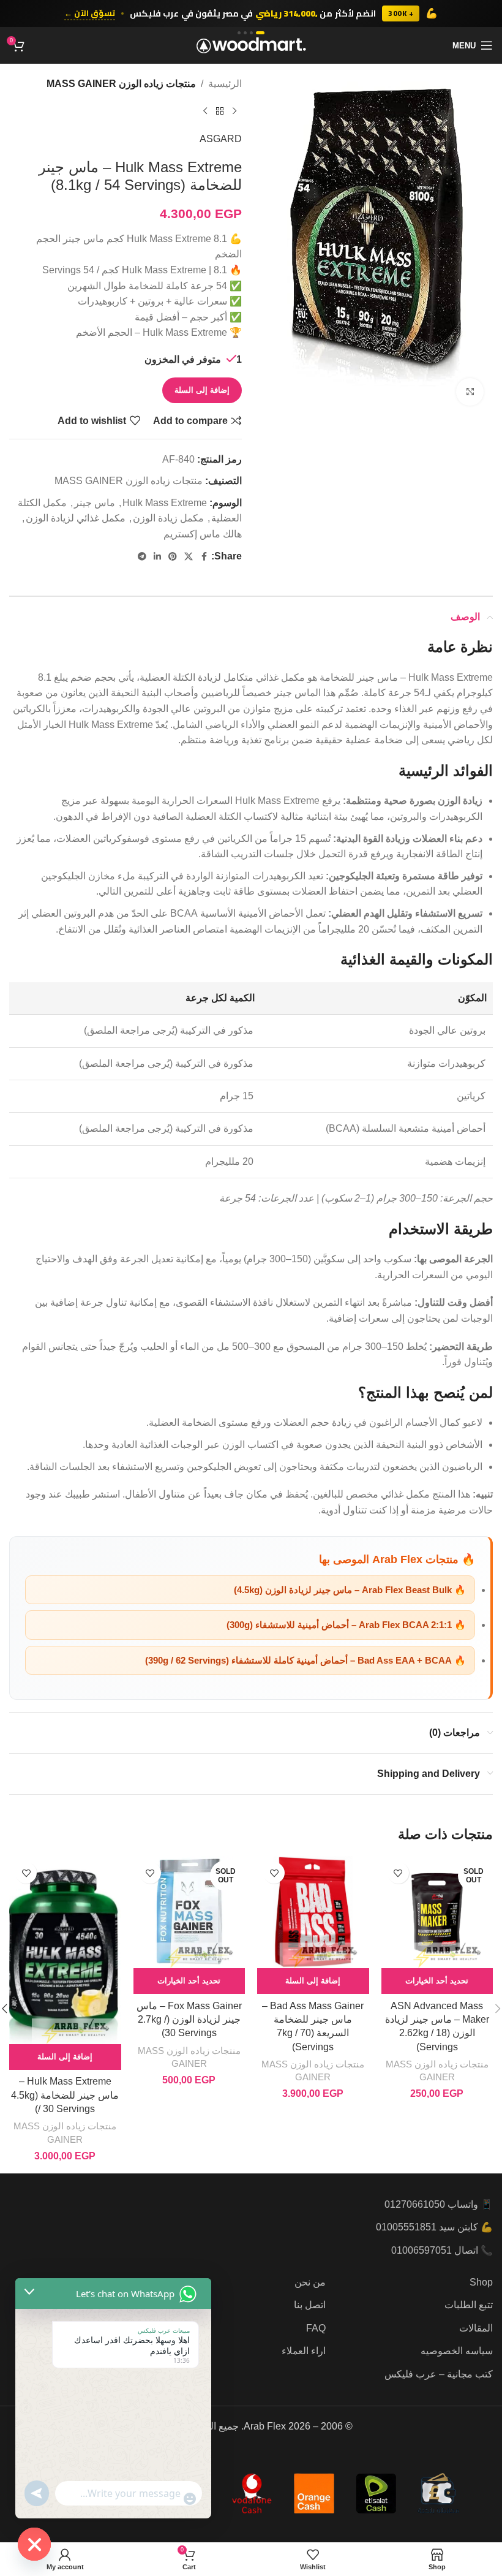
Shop (481, 2282)
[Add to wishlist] (398, 1873)
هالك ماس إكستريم (203, 534)
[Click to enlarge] (470, 392)
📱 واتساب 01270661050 (439, 2204)
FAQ (316, 2328)
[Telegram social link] (142, 557)
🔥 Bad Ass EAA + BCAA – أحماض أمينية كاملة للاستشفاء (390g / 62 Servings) (305, 1660)
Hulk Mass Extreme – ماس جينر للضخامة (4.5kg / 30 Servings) (65, 2095)
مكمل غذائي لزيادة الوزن (76, 518)
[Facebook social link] (204, 557)
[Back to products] (220, 112)
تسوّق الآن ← (90, 13)
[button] (313, 1981)
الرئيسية (225, 84)
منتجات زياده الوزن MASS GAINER (121, 84)
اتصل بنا (310, 2305)
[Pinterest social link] (173, 557)
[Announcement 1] (260, 33)
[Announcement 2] (251, 33)
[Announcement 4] (239, 33)
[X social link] (189, 557)
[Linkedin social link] (157, 557)
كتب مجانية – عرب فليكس (439, 2374)
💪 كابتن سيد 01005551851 (434, 2227)
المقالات (476, 2328)
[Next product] (205, 112)
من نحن (310, 2282)
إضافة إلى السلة (202, 390)
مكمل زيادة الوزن (168, 518)
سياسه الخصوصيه (457, 2351)
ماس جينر (95, 503)
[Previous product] (234, 112)
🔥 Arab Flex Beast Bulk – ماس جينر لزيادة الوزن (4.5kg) (350, 1590)
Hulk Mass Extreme (165, 503)
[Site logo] (251, 44)
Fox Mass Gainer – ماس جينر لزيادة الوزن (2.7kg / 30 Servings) (189, 2020)
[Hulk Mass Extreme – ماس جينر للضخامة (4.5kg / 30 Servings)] (65, 1950)
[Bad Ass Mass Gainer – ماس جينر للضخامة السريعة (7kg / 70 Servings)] (313, 1912)
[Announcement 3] (245, 33)
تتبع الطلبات (469, 2305)
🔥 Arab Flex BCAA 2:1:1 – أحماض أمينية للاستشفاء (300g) (346, 1625)
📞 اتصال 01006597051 (442, 2250)
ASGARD (221, 139)
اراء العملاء (304, 2351)
